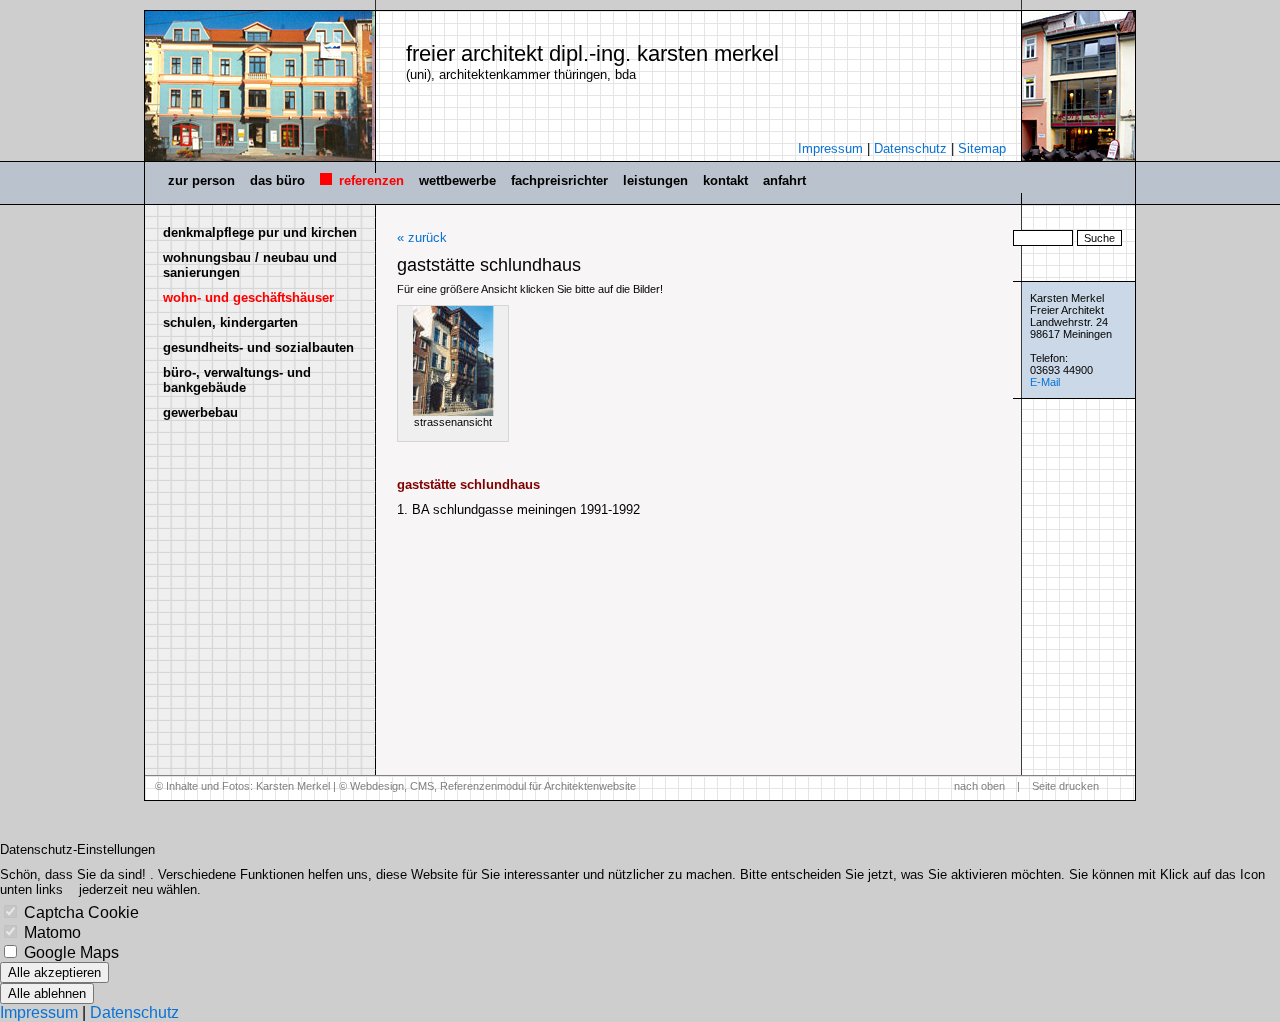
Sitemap (982, 148)
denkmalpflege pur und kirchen (260, 232)
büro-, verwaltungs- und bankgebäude (237, 380)
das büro (277, 180)
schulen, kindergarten (230, 322)
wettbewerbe (457, 180)
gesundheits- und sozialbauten (258, 347)
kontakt (725, 180)
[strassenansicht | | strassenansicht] (453, 361)
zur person (201, 180)
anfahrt (784, 180)
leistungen (655, 180)
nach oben (979, 786)
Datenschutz (910, 148)
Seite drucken (1065, 786)
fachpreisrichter (559, 180)
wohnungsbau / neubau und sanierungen (250, 265)
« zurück (422, 237)
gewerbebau (200, 412)
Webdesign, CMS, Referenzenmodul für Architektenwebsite (493, 786)
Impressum (830, 148)
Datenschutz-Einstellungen (77, 849)
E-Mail (1045, 382)
